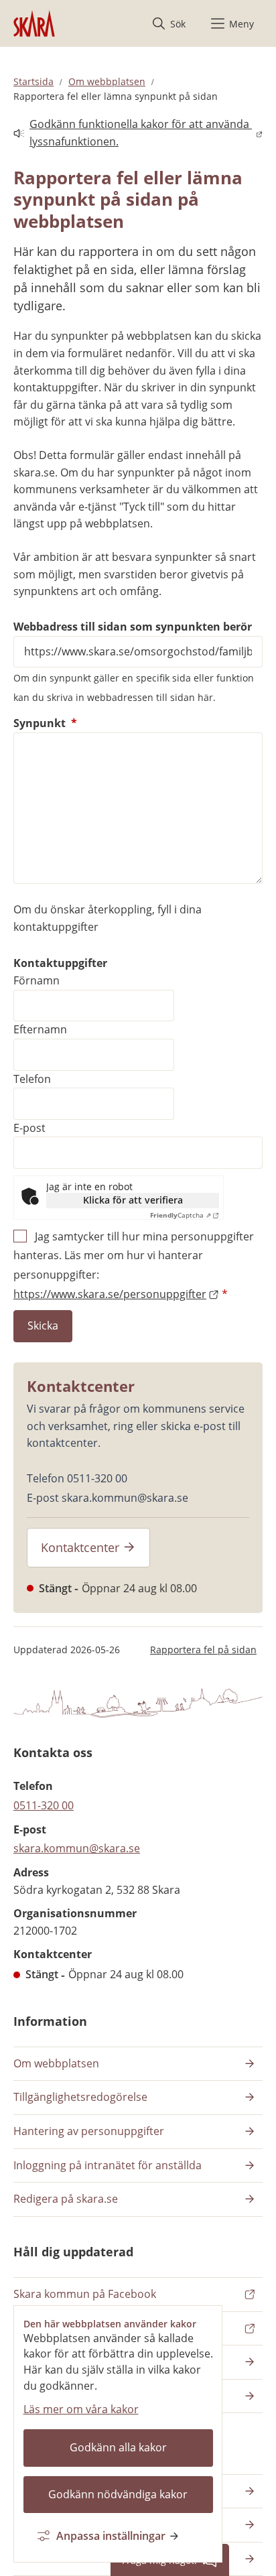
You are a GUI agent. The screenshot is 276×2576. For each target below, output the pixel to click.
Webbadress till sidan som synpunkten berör (133, 627)
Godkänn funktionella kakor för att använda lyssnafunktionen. (133, 133)
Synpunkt (45, 723)
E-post (29, 1128)
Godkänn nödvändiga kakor (118, 2494)
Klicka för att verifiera (133, 1200)
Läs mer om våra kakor (81, 2409)
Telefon (32, 1079)
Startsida (33, 81)
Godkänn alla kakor (118, 2447)
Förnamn (37, 980)
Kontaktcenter (80, 1547)
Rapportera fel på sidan (203, 1650)
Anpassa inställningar (111, 2536)
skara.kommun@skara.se (77, 1848)
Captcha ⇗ (181, 1215)
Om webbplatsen (107, 81)
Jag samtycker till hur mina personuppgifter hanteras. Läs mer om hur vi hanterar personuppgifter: (134, 1265)
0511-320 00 (44, 1805)
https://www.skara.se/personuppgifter (110, 1294)
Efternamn (40, 1029)
